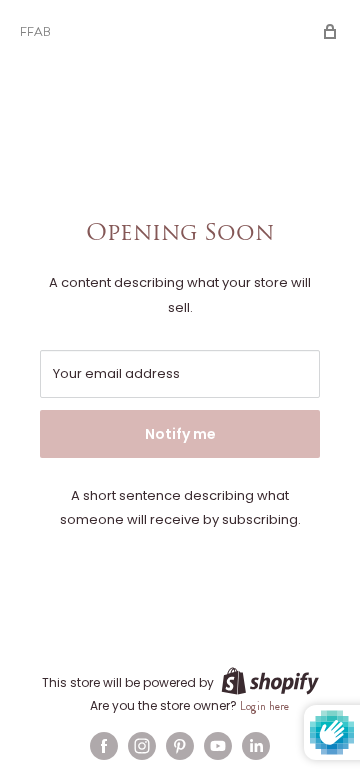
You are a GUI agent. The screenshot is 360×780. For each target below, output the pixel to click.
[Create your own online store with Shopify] (270, 681)
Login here (264, 706)
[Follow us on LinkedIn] (256, 746)
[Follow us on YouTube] (218, 746)
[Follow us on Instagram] (142, 746)
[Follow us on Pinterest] (180, 746)
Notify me (180, 434)
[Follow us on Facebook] (104, 746)
